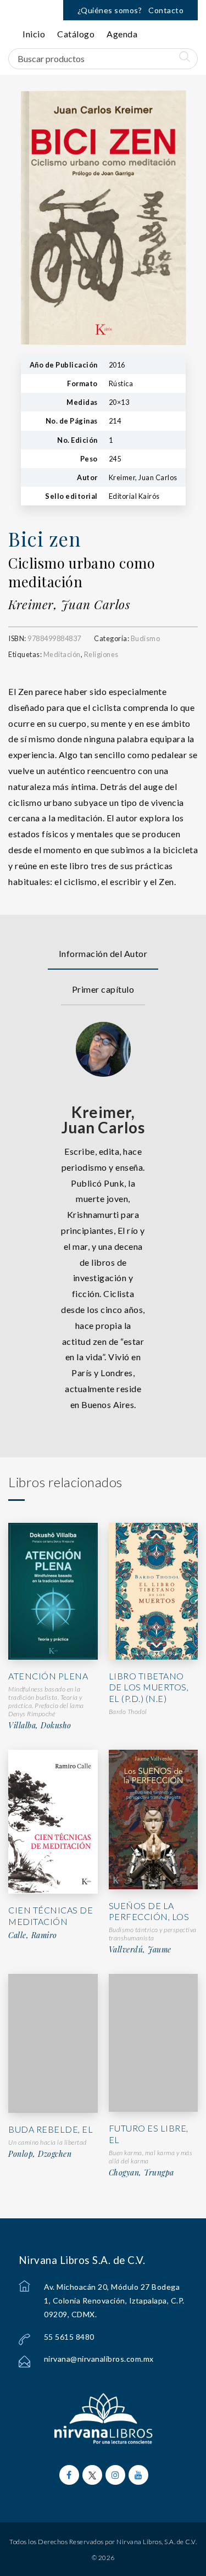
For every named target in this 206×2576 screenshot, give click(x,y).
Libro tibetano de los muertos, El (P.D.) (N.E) (149, 1687)
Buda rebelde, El (51, 2129)
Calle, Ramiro (33, 1935)
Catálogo (76, 34)
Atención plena (48, 1676)
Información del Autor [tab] (103, 953)
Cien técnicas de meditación (51, 1916)
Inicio (34, 34)
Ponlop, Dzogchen (40, 2154)
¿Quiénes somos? (110, 10)
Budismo (146, 638)
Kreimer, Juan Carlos (69, 604)
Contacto (166, 10)
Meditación (62, 654)
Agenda (122, 34)
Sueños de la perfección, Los (149, 1911)
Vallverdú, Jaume (140, 1950)
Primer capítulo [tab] (103, 989)
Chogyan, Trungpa (141, 2173)
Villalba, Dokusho (40, 1726)
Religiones (101, 654)
